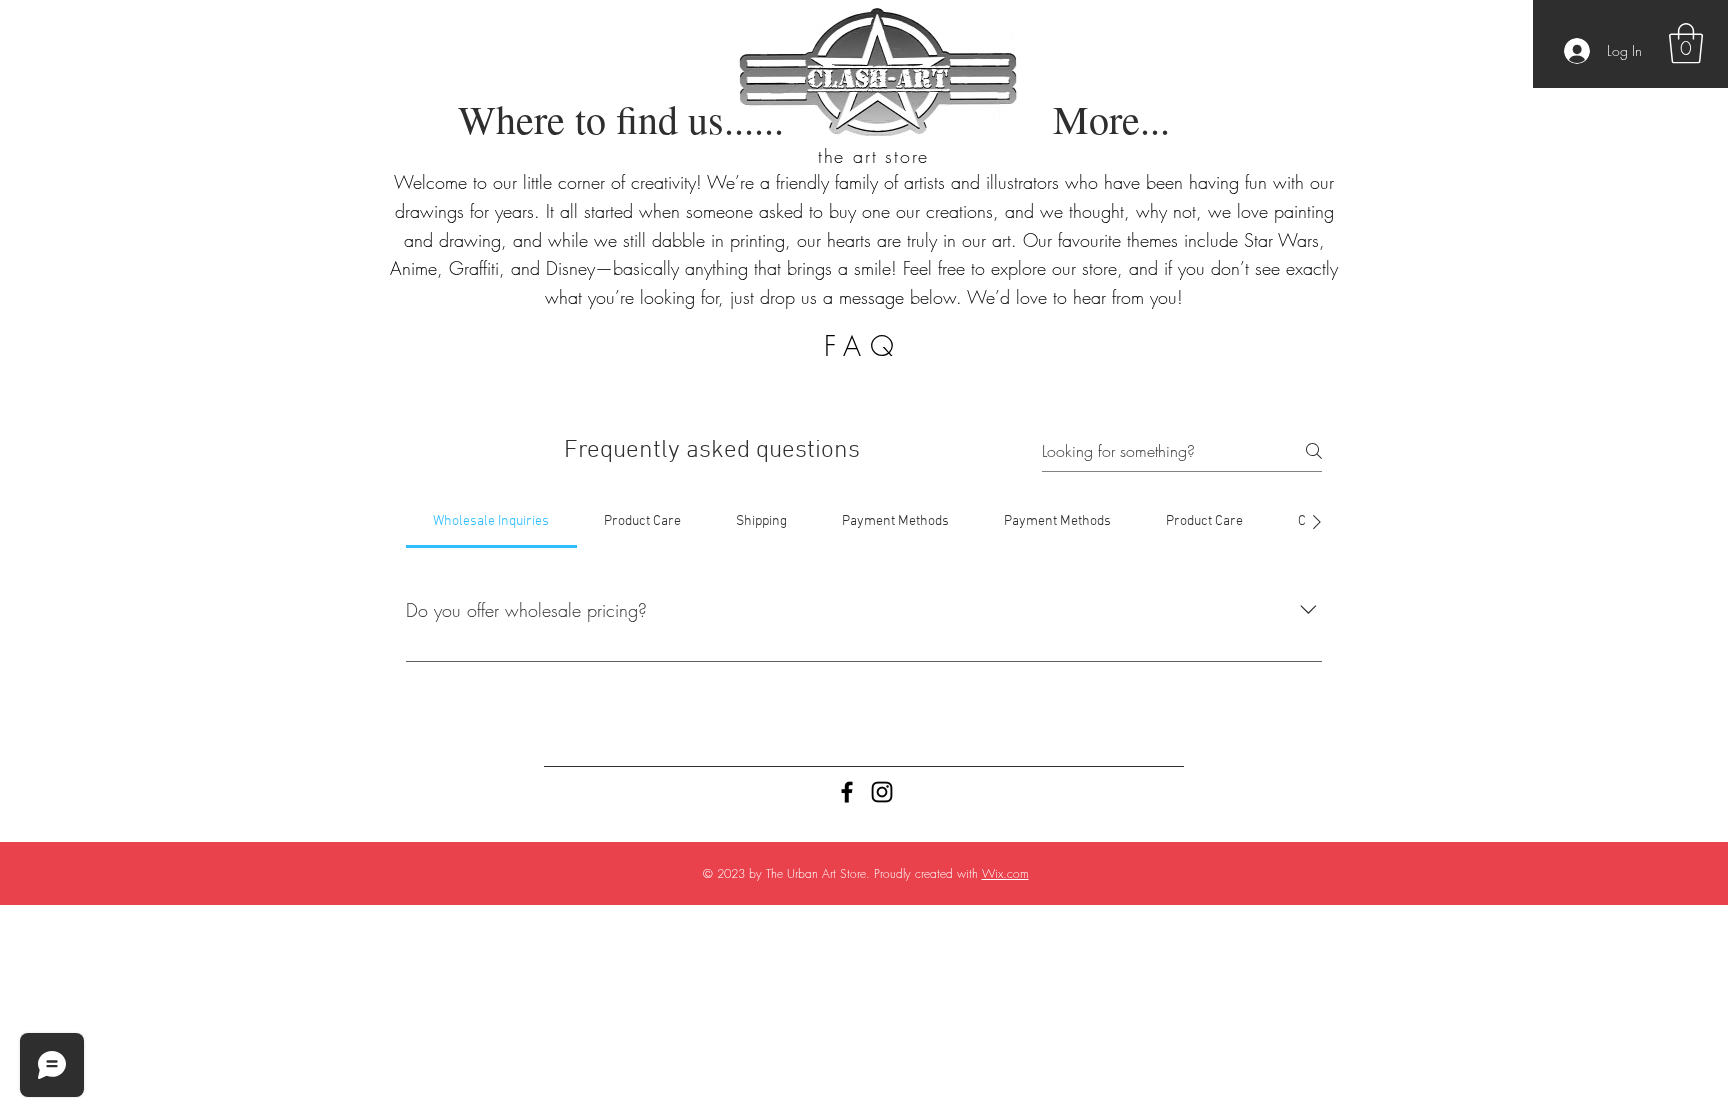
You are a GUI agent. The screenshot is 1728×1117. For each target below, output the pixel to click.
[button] (1686, 43)
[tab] (491, 522)
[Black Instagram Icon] (882, 792)
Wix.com (1005, 873)
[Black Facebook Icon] (847, 792)
